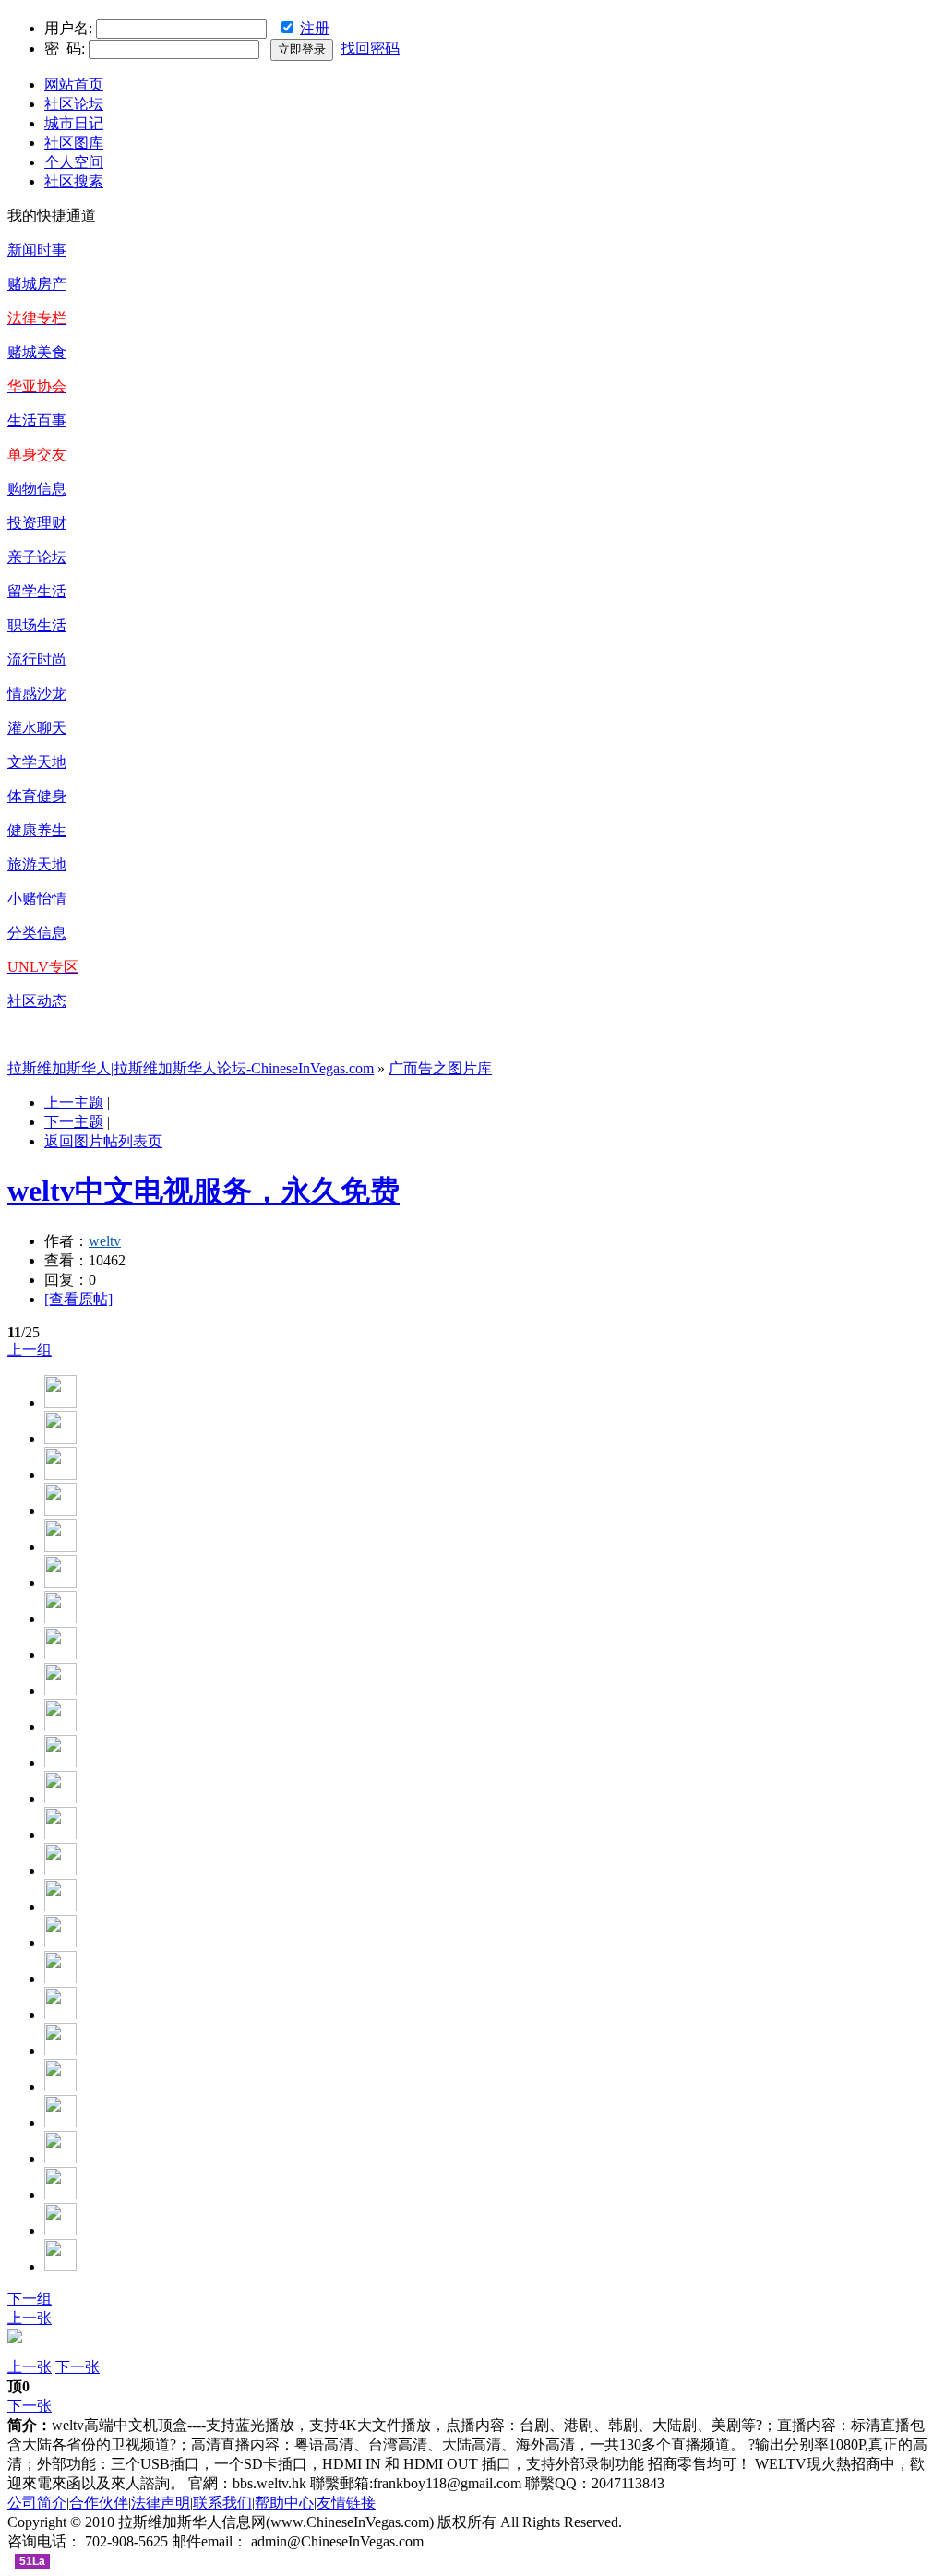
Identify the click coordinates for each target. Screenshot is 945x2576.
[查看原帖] (78, 1299)
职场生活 (37, 625)
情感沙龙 (37, 694)
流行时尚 (37, 659)
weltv (105, 1241)
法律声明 (161, 2503)
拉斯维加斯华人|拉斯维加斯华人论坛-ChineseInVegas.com (191, 1068)
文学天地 (37, 762)
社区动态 (37, 1001)
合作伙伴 (99, 2503)
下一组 (30, 2299)
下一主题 (74, 1122)
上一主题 (74, 1102)
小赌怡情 (37, 899)
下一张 (78, 2367)
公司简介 (37, 2503)
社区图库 (74, 143)
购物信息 (37, 489)
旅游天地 (37, 864)
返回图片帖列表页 (103, 1141)
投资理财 (37, 523)
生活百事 (37, 420)
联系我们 (222, 2503)
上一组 (30, 1350)
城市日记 (74, 123)
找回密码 (370, 48)
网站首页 (74, 84)
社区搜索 (74, 181)
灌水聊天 (37, 728)
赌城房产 (37, 284)
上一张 (30, 2318)
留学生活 (37, 591)
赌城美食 (37, 352)
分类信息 (37, 933)
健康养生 (37, 830)
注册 (315, 28)
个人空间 (74, 162)
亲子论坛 (37, 557)
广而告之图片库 (440, 1068)
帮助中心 (284, 2503)
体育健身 (37, 796)
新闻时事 (37, 250)
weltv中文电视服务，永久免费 (203, 1191)
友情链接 (346, 2503)
